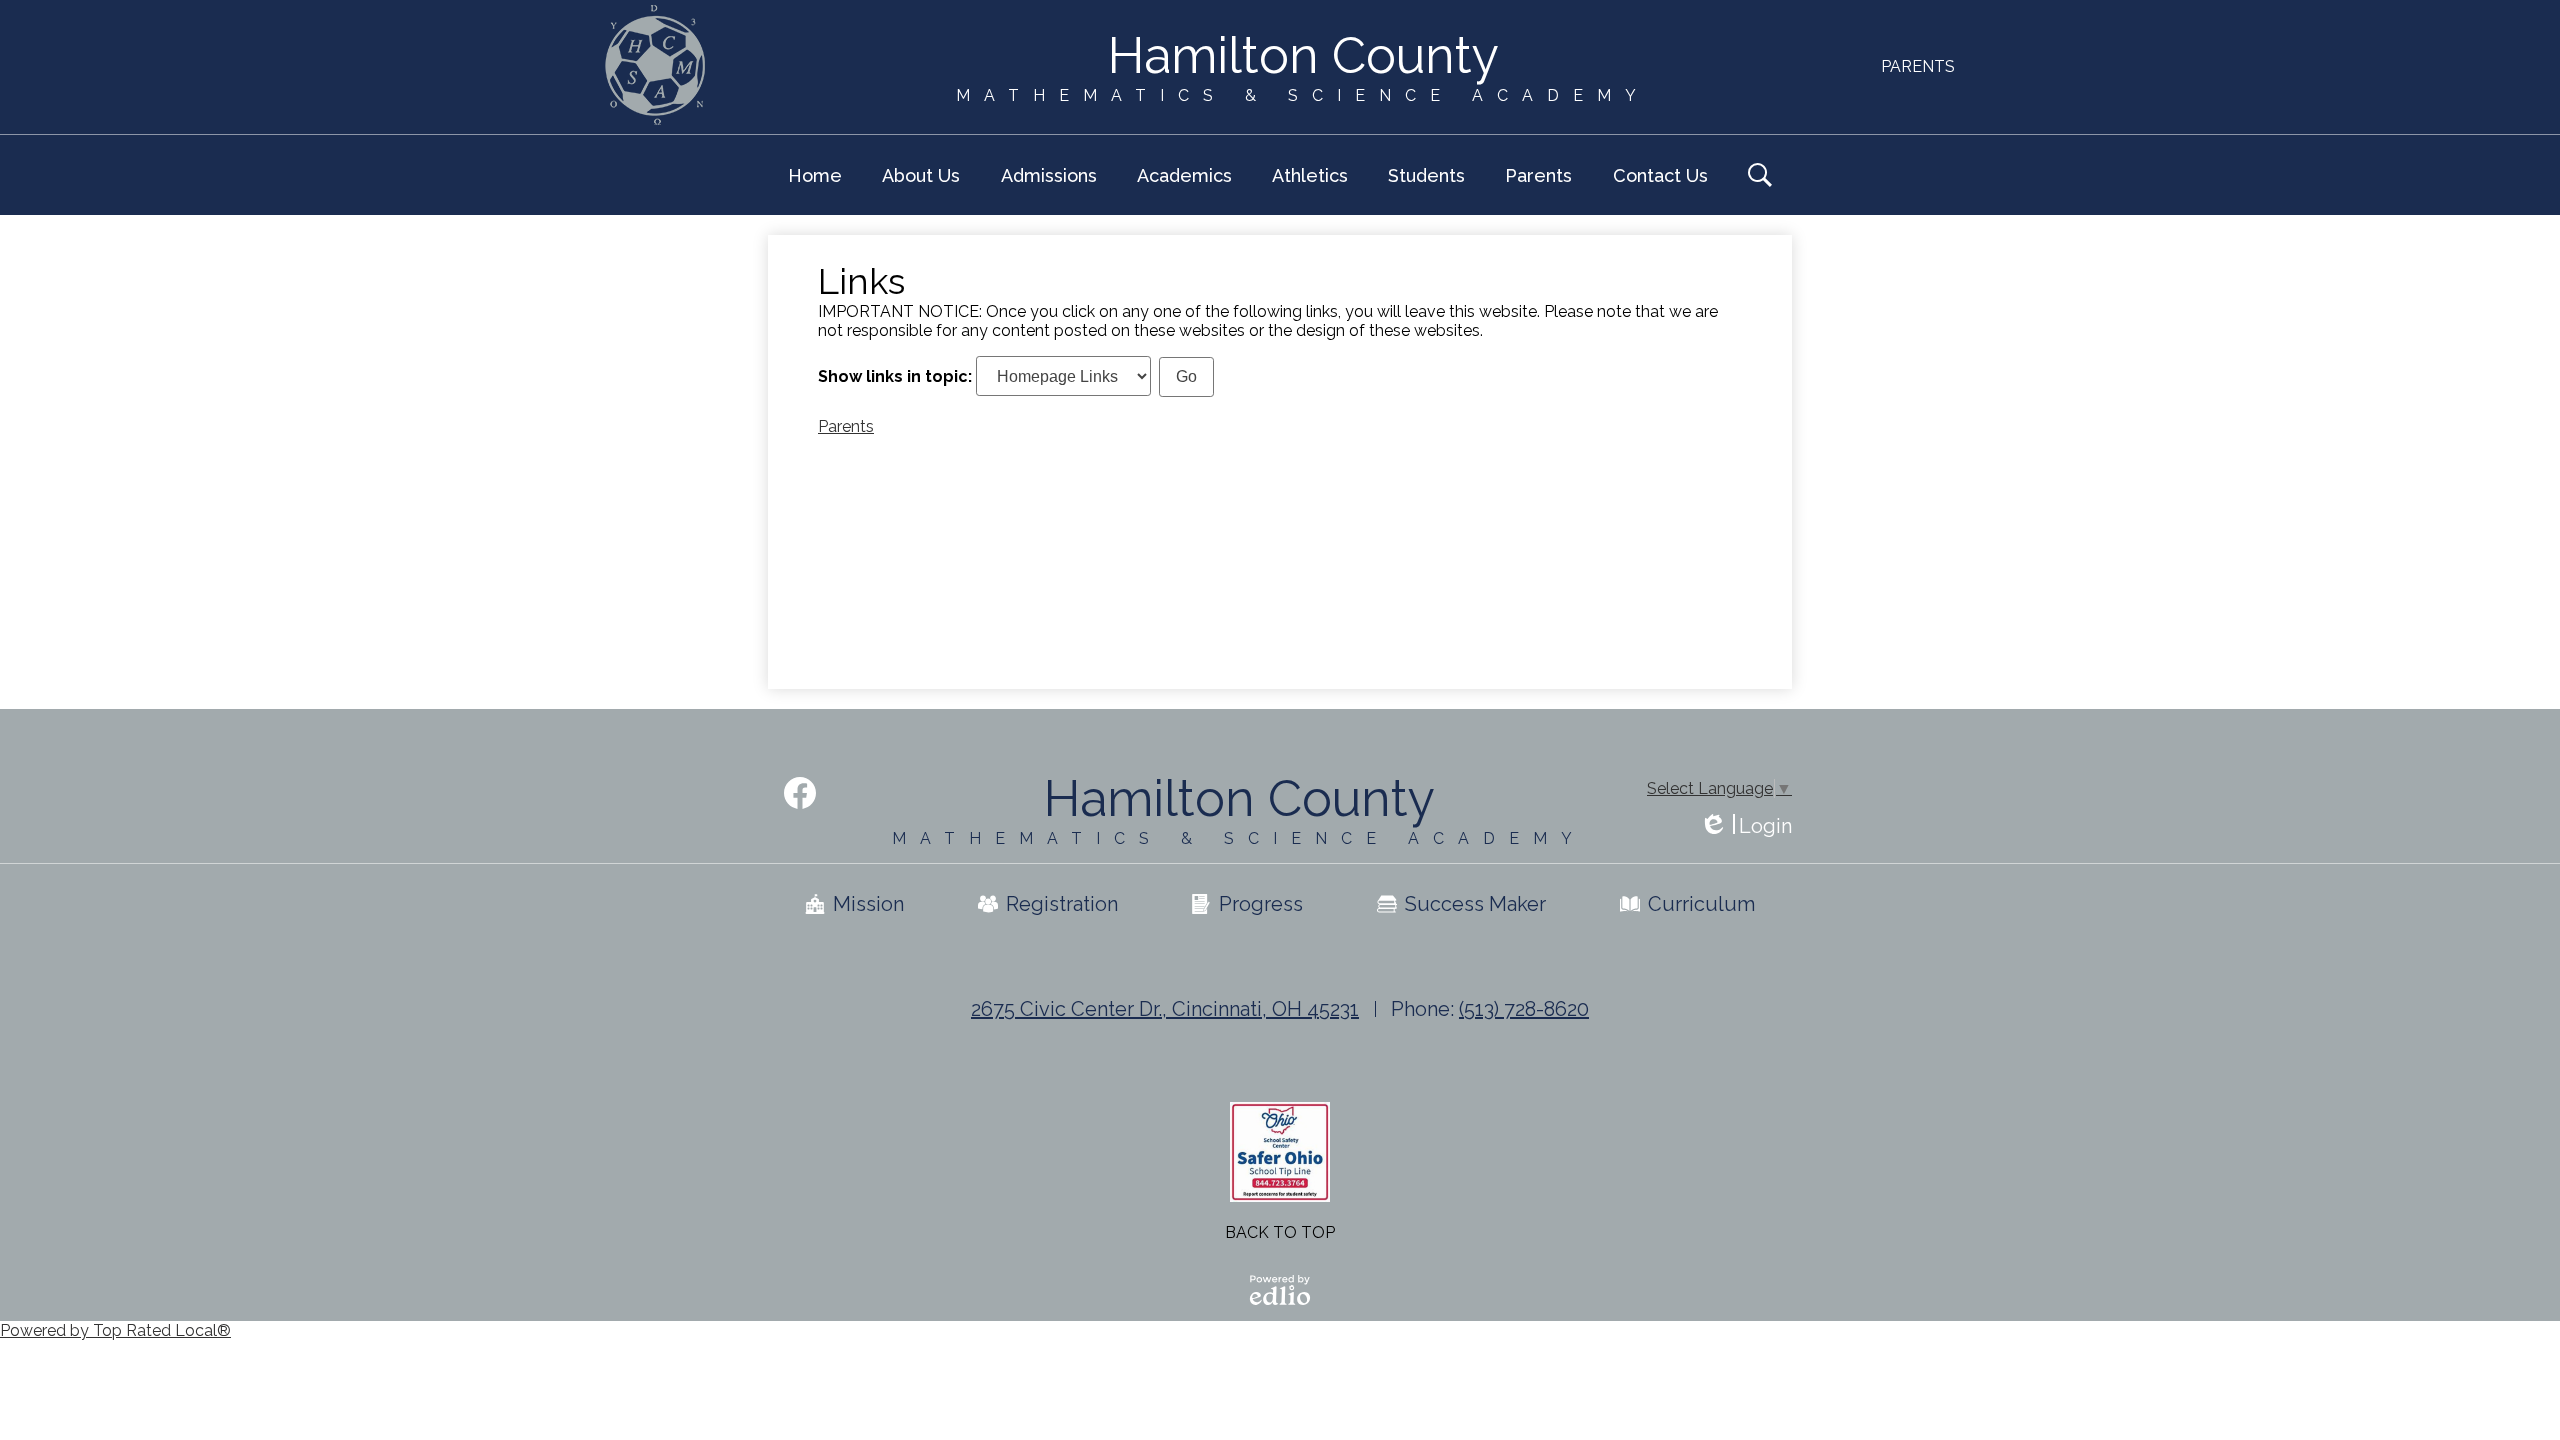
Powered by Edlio (1280, 1290)
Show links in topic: (895, 376)
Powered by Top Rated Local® (115, 1330)
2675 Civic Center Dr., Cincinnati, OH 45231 (1165, 1009)
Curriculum (1701, 904)
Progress (1261, 904)
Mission (868, 904)
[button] (921, 175)
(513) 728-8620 (1524, 1009)
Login (1745, 826)
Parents (1918, 66)
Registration (1062, 904)
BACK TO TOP (1280, 1232)
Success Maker (1475, 904)
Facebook (800, 793)
